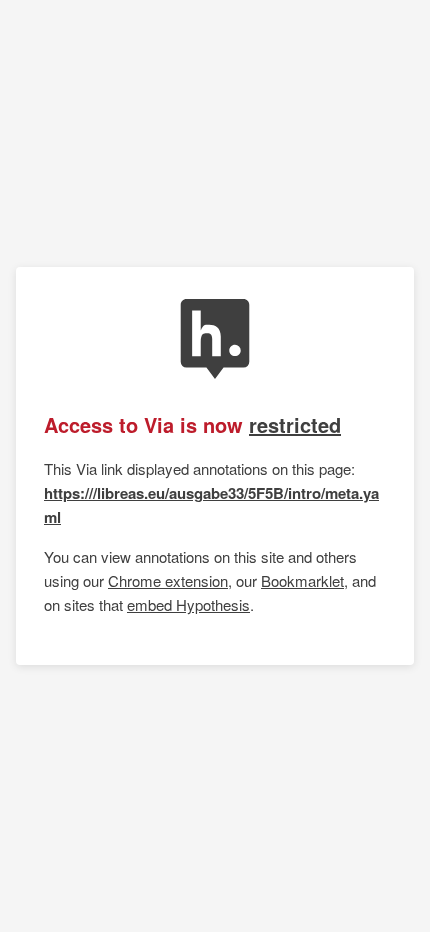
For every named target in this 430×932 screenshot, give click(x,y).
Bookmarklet (302, 580)
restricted (295, 424)
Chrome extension (168, 580)
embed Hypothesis (188, 604)
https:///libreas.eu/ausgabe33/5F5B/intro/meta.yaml (211, 505)
